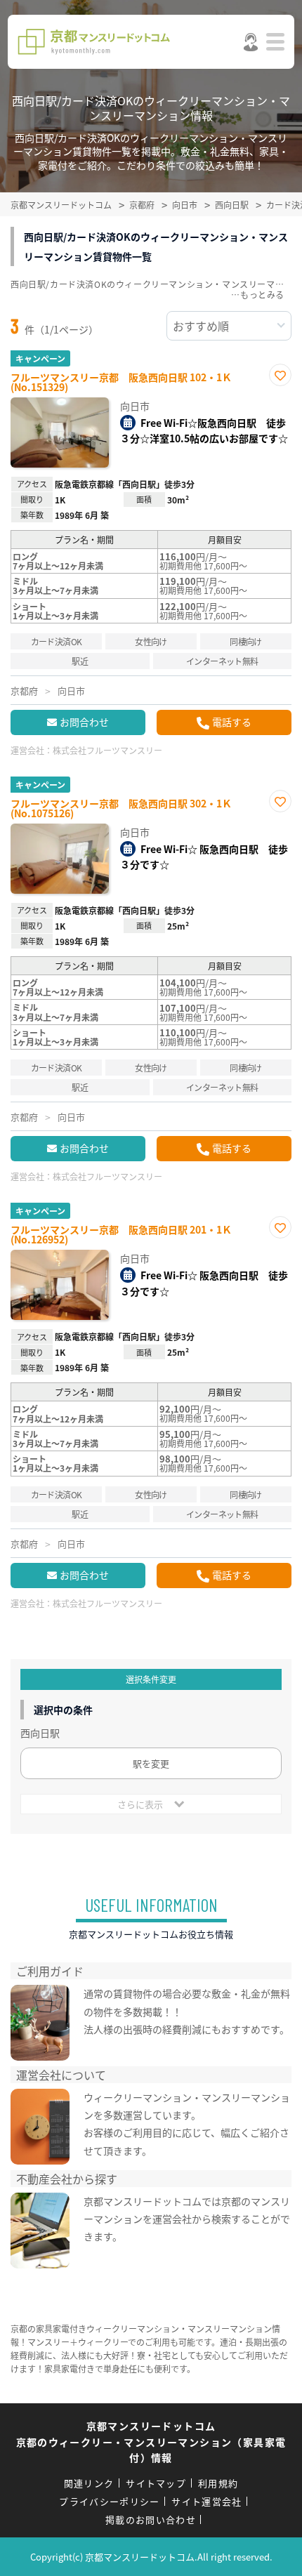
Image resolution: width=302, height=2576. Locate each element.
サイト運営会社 (206, 2501)
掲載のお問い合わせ (151, 2519)
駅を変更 (151, 1763)
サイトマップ (156, 2483)
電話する (232, 722)
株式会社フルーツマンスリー (107, 750)
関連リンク (89, 2483)
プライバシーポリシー (109, 2501)
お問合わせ (84, 722)
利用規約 (218, 2483)
